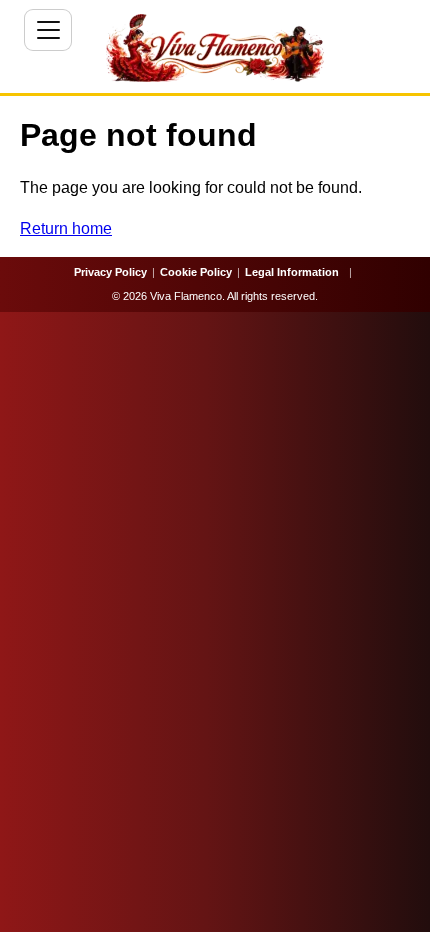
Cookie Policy (196, 272)
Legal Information (292, 272)
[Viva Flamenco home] (215, 48)
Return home (66, 228)
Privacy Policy (110, 272)
